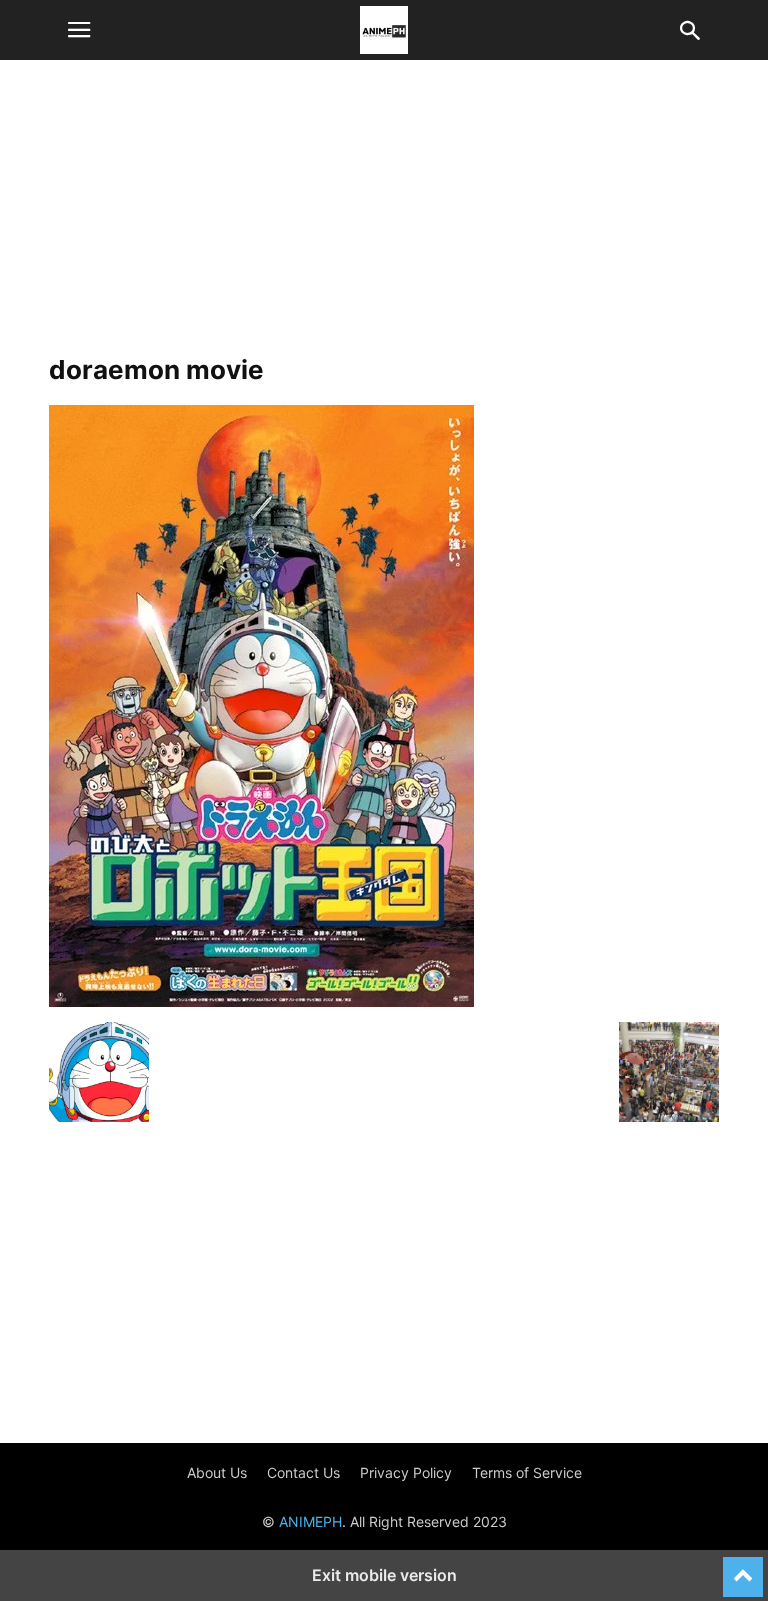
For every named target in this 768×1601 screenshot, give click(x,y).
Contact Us (303, 1472)
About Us (217, 1472)
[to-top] (743, 1568)
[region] (384, 215)
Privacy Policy (406, 1472)
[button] (79, 30)
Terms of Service (527, 1472)
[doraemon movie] (261, 1001)
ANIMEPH (310, 1521)
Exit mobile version (384, 1575)
